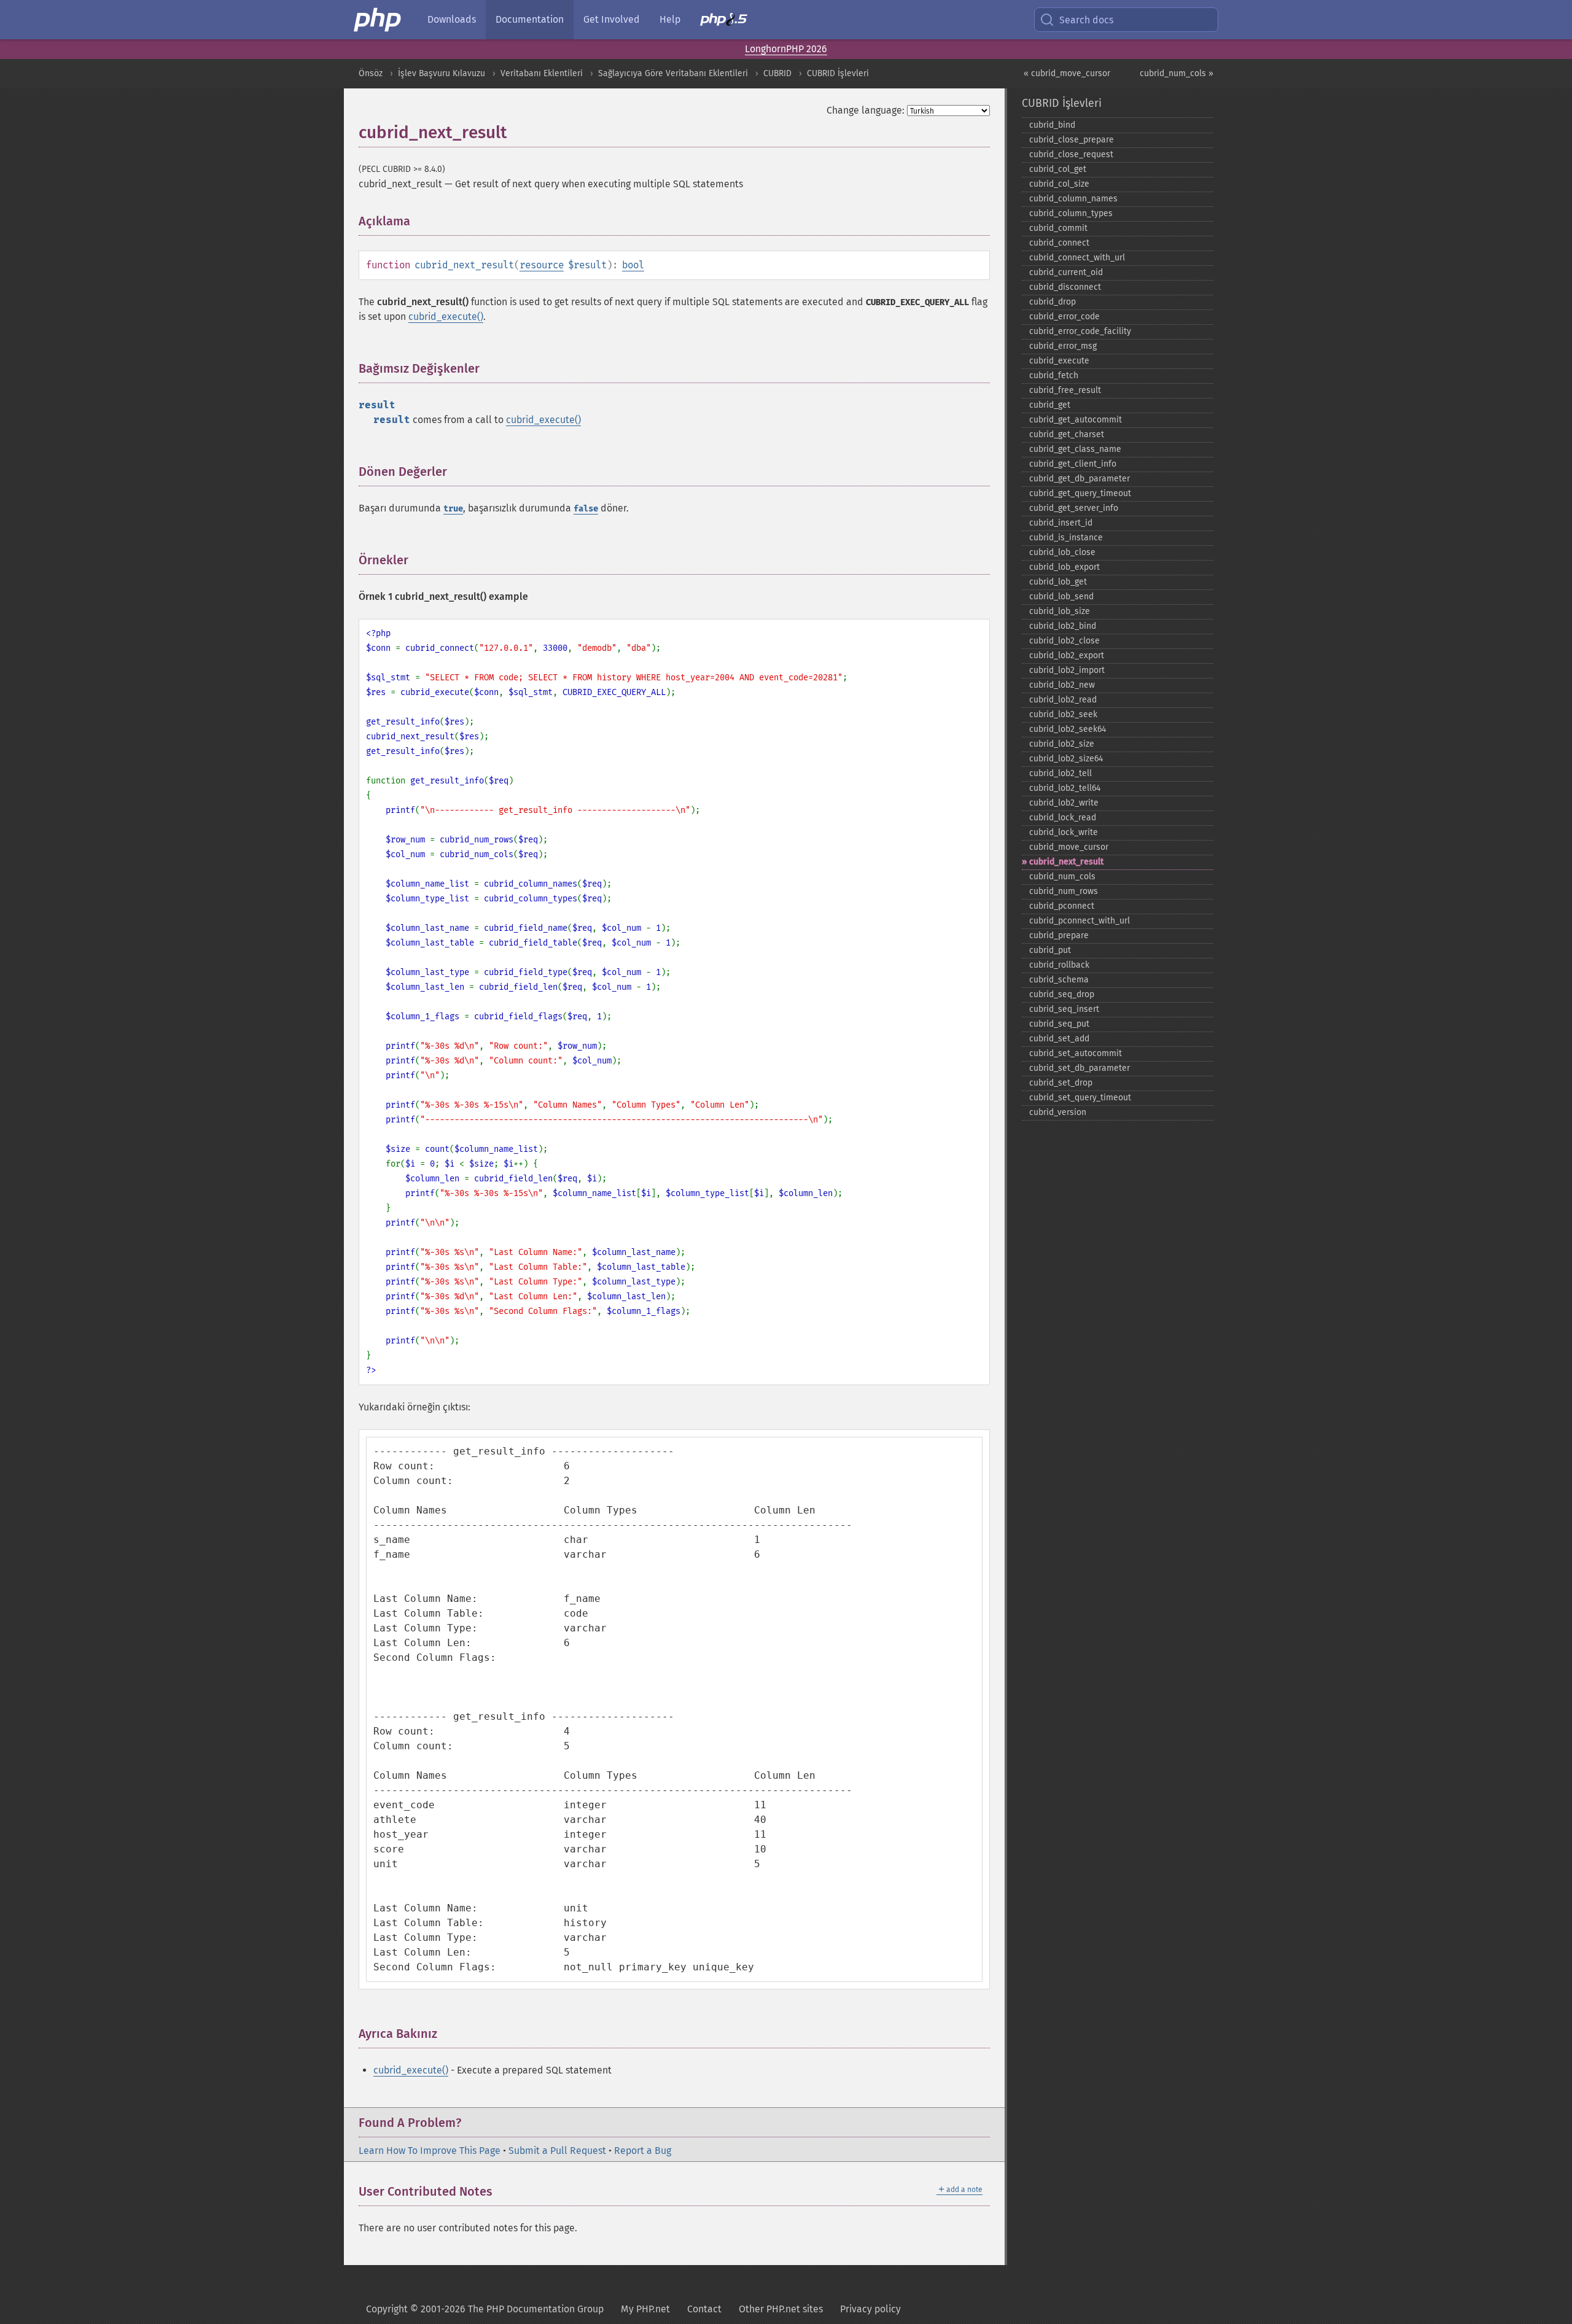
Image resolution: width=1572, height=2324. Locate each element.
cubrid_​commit (1058, 228)
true (453, 509)
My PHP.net (645, 2309)
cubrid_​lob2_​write (1064, 803)
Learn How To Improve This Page (430, 2151)
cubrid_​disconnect (1065, 287)
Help (670, 19)
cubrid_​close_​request (1071, 154)
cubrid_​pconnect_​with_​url (1080, 921)
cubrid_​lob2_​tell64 (1065, 788)
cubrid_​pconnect (1062, 906)
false (586, 509)
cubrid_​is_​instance (1066, 538)
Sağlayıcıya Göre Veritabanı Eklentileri (673, 73)
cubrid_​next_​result (1066, 862)
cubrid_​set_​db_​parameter (1080, 1068)
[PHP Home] (378, 20)
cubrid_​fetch (1054, 375)
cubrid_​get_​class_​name (1075, 449)
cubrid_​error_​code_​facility (1080, 331)
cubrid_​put (1050, 950)
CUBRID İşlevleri (838, 73)
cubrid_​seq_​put (1059, 1024)
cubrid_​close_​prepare (1072, 140)
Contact (704, 2309)
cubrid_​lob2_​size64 (1066, 759)
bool (633, 265)
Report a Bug (643, 2151)
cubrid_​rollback (1059, 965)
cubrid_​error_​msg (1063, 346)
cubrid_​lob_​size (1060, 611)
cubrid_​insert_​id (1061, 523)
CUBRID (777, 73)
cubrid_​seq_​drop (1062, 994)
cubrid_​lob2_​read (1063, 700)
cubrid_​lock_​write (1064, 832)
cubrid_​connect (1059, 243)
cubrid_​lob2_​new (1062, 685)
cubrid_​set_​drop (1061, 1083)
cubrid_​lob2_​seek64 (1068, 729)
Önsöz (371, 73)
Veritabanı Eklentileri (542, 73)
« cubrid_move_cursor (1067, 73)
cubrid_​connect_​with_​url (1077, 258)
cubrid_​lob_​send (1061, 597)
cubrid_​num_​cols (1062, 876)
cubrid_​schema (1059, 980)
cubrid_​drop (1053, 302)
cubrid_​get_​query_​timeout (1080, 493)
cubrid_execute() (446, 317)
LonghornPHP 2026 (786, 49)
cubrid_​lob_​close (1062, 552)
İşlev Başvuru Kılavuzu (442, 73)
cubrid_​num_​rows (1064, 891)
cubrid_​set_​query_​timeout (1080, 1098)
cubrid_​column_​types (1071, 213)
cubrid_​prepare (1059, 935)
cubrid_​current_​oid (1066, 272)
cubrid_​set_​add (1059, 1039)
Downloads (452, 19)
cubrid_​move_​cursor (1069, 847)
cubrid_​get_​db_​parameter (1080, 479)
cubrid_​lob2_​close (1064, 641)
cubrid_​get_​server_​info (1074, 508)
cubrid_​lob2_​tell (1060, 773)
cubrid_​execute (1059, 361)
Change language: (866, 110)
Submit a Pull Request (557, 2151)
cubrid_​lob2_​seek (1063, 714)
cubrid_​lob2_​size (1062, 744)
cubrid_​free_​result (1065, 390)
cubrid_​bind (1052, 125)
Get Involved (612, 19)
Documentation (530, 19)
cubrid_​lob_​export (1064, 567)
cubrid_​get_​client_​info (1073, 464)
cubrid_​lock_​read (1063, 818)
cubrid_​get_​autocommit (1076, 420)
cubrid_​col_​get (1058, 169)
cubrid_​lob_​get (1058, 582)
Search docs (1086, 20)
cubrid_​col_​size (1059, 184)
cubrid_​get (1050, 405)
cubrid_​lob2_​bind (1063, 626)
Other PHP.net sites (781, 2309)
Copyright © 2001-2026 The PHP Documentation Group (485, 2309)
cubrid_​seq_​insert (1064, 1009)
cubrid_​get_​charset (1067, 434)
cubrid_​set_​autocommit (1076, 1053)
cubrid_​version (1058, 1112)
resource (542, 265)
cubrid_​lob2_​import (1067, 670)
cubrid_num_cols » (1177, 73)
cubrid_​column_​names (1073, 199)
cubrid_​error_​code (1064, 317)
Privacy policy (870, 2309)
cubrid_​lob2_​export (1067, 655)
